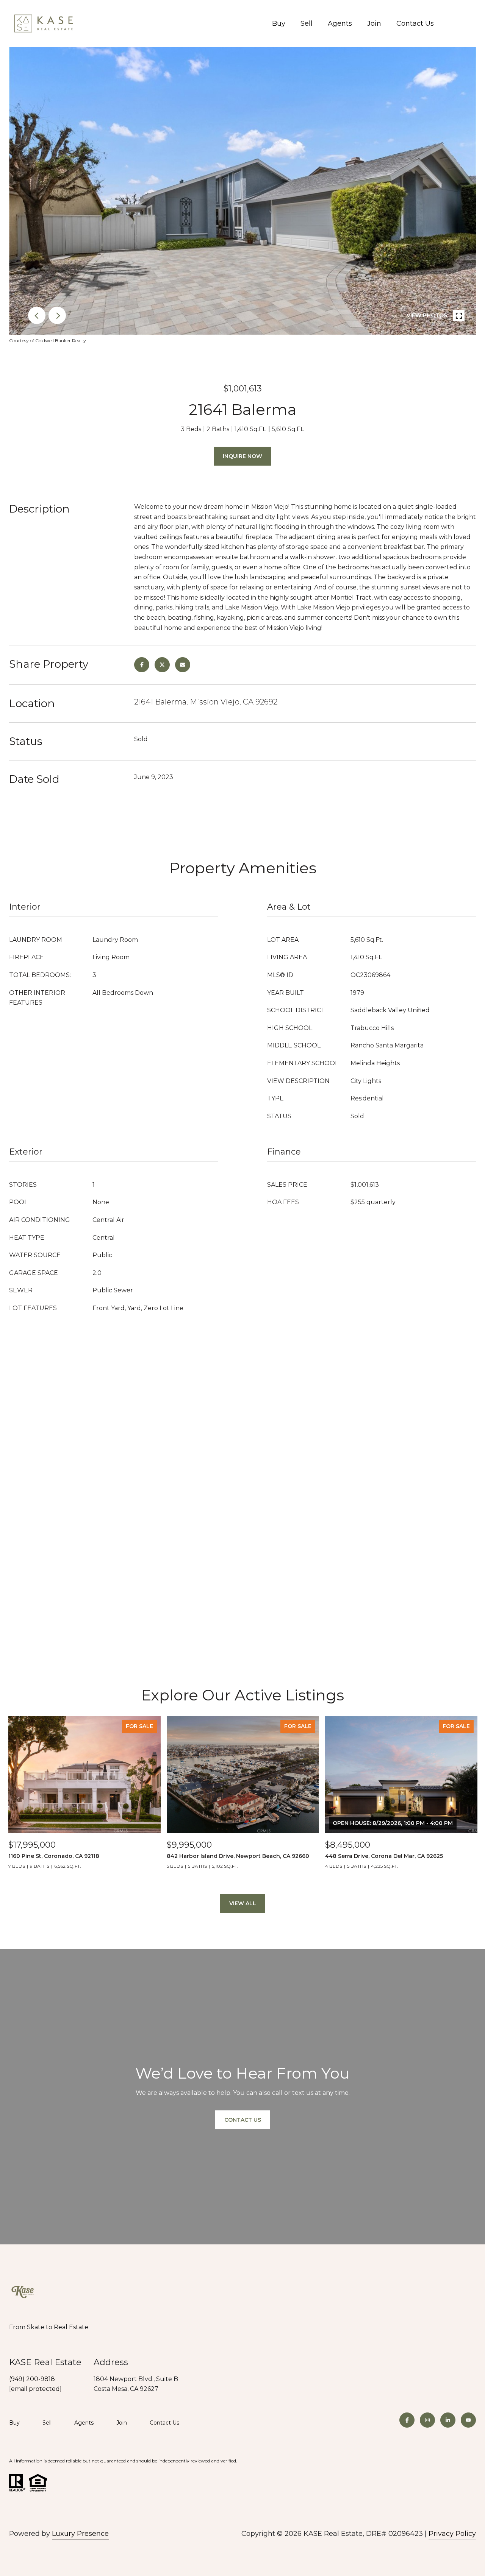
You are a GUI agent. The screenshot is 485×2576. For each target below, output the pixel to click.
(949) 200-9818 (32, 2379)
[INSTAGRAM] (427, 2420)
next (57, 315)
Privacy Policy (452, 2534)
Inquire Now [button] (242, 456)
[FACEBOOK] (407, 2420)
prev (37, 315)
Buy (279, 23)
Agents (340, 23)
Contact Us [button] (243, 2120)
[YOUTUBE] (468, 2420)
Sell (307, 23)
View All (243, 1903)
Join (374, 23)
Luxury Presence (80, 2534)
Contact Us (415, 23)
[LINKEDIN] (448, 2420)
